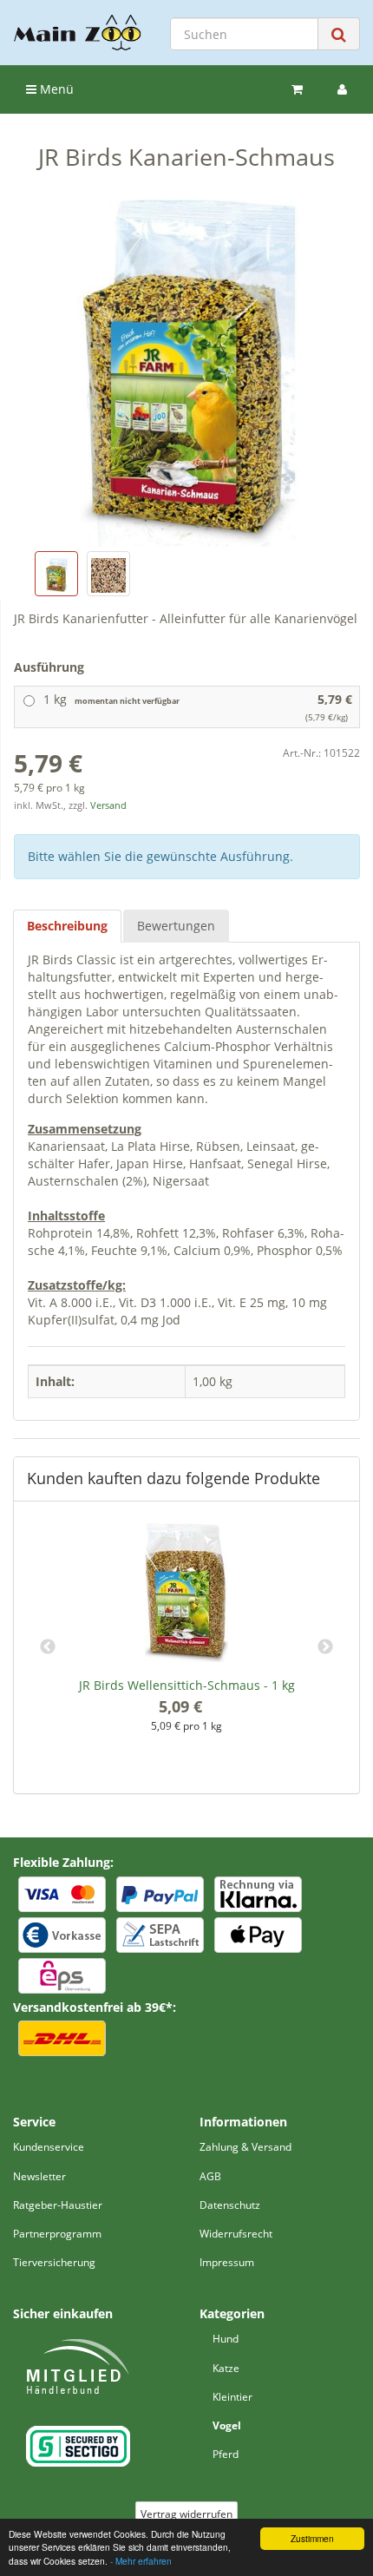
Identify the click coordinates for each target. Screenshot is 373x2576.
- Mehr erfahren (141, 2561)
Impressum (227, 2262)
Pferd (226, 2454)
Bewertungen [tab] (176, 926)
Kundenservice (49, 2147)
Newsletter (39, 2176)
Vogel (227, 2425)
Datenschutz (230, 2205)
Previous (48, 1647)
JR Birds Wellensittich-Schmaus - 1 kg (187, 1685)
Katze (226, 2368)
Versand (108, 805)
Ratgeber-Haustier (58, 2205)
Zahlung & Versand (245, 2147)
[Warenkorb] (297, 89)
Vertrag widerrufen (186, 2514)
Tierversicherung (54, 2262)
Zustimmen (312, 2538)
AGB (210, 2176)
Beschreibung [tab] (67, 926)
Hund (226, 2339)
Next (325, 1647)
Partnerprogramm (57, 2234)
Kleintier (232, 2397)
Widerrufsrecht (236, 2234)
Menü (55, 89)
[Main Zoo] (78, 33)
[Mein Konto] (342, 89)
